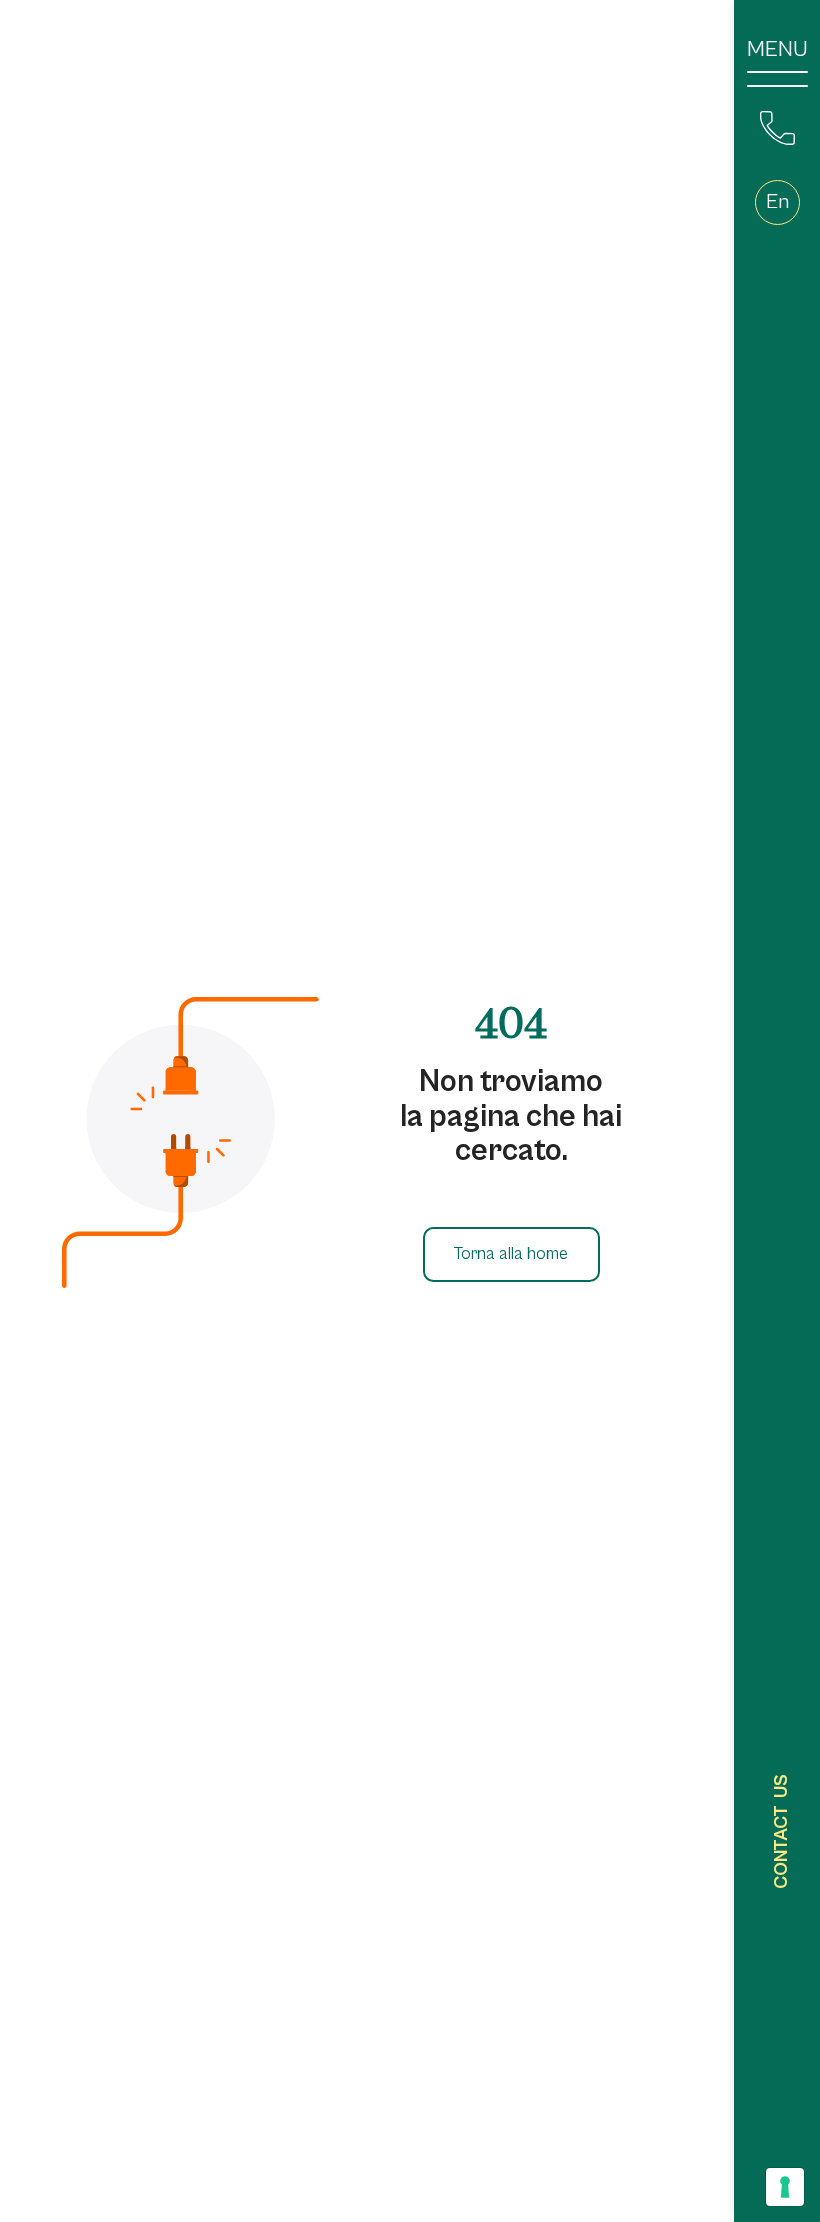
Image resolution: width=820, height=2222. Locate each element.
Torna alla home (511, 1254)
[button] (777, 202)
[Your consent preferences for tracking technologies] (785, 2187)
